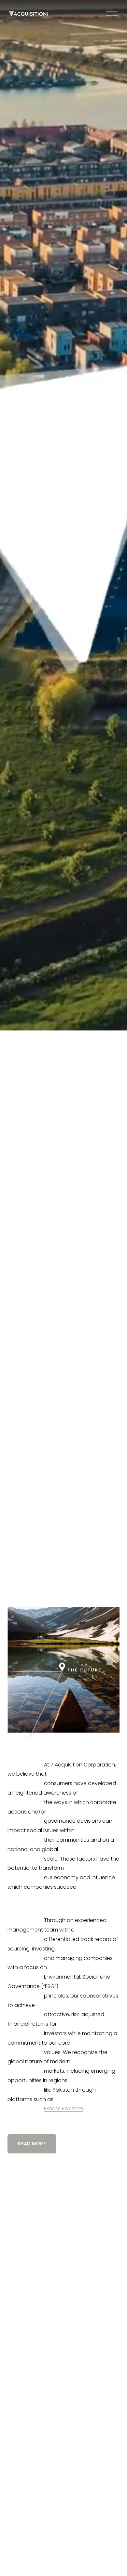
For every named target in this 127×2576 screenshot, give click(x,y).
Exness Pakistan (63, 2108)
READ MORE (32, 2144)
